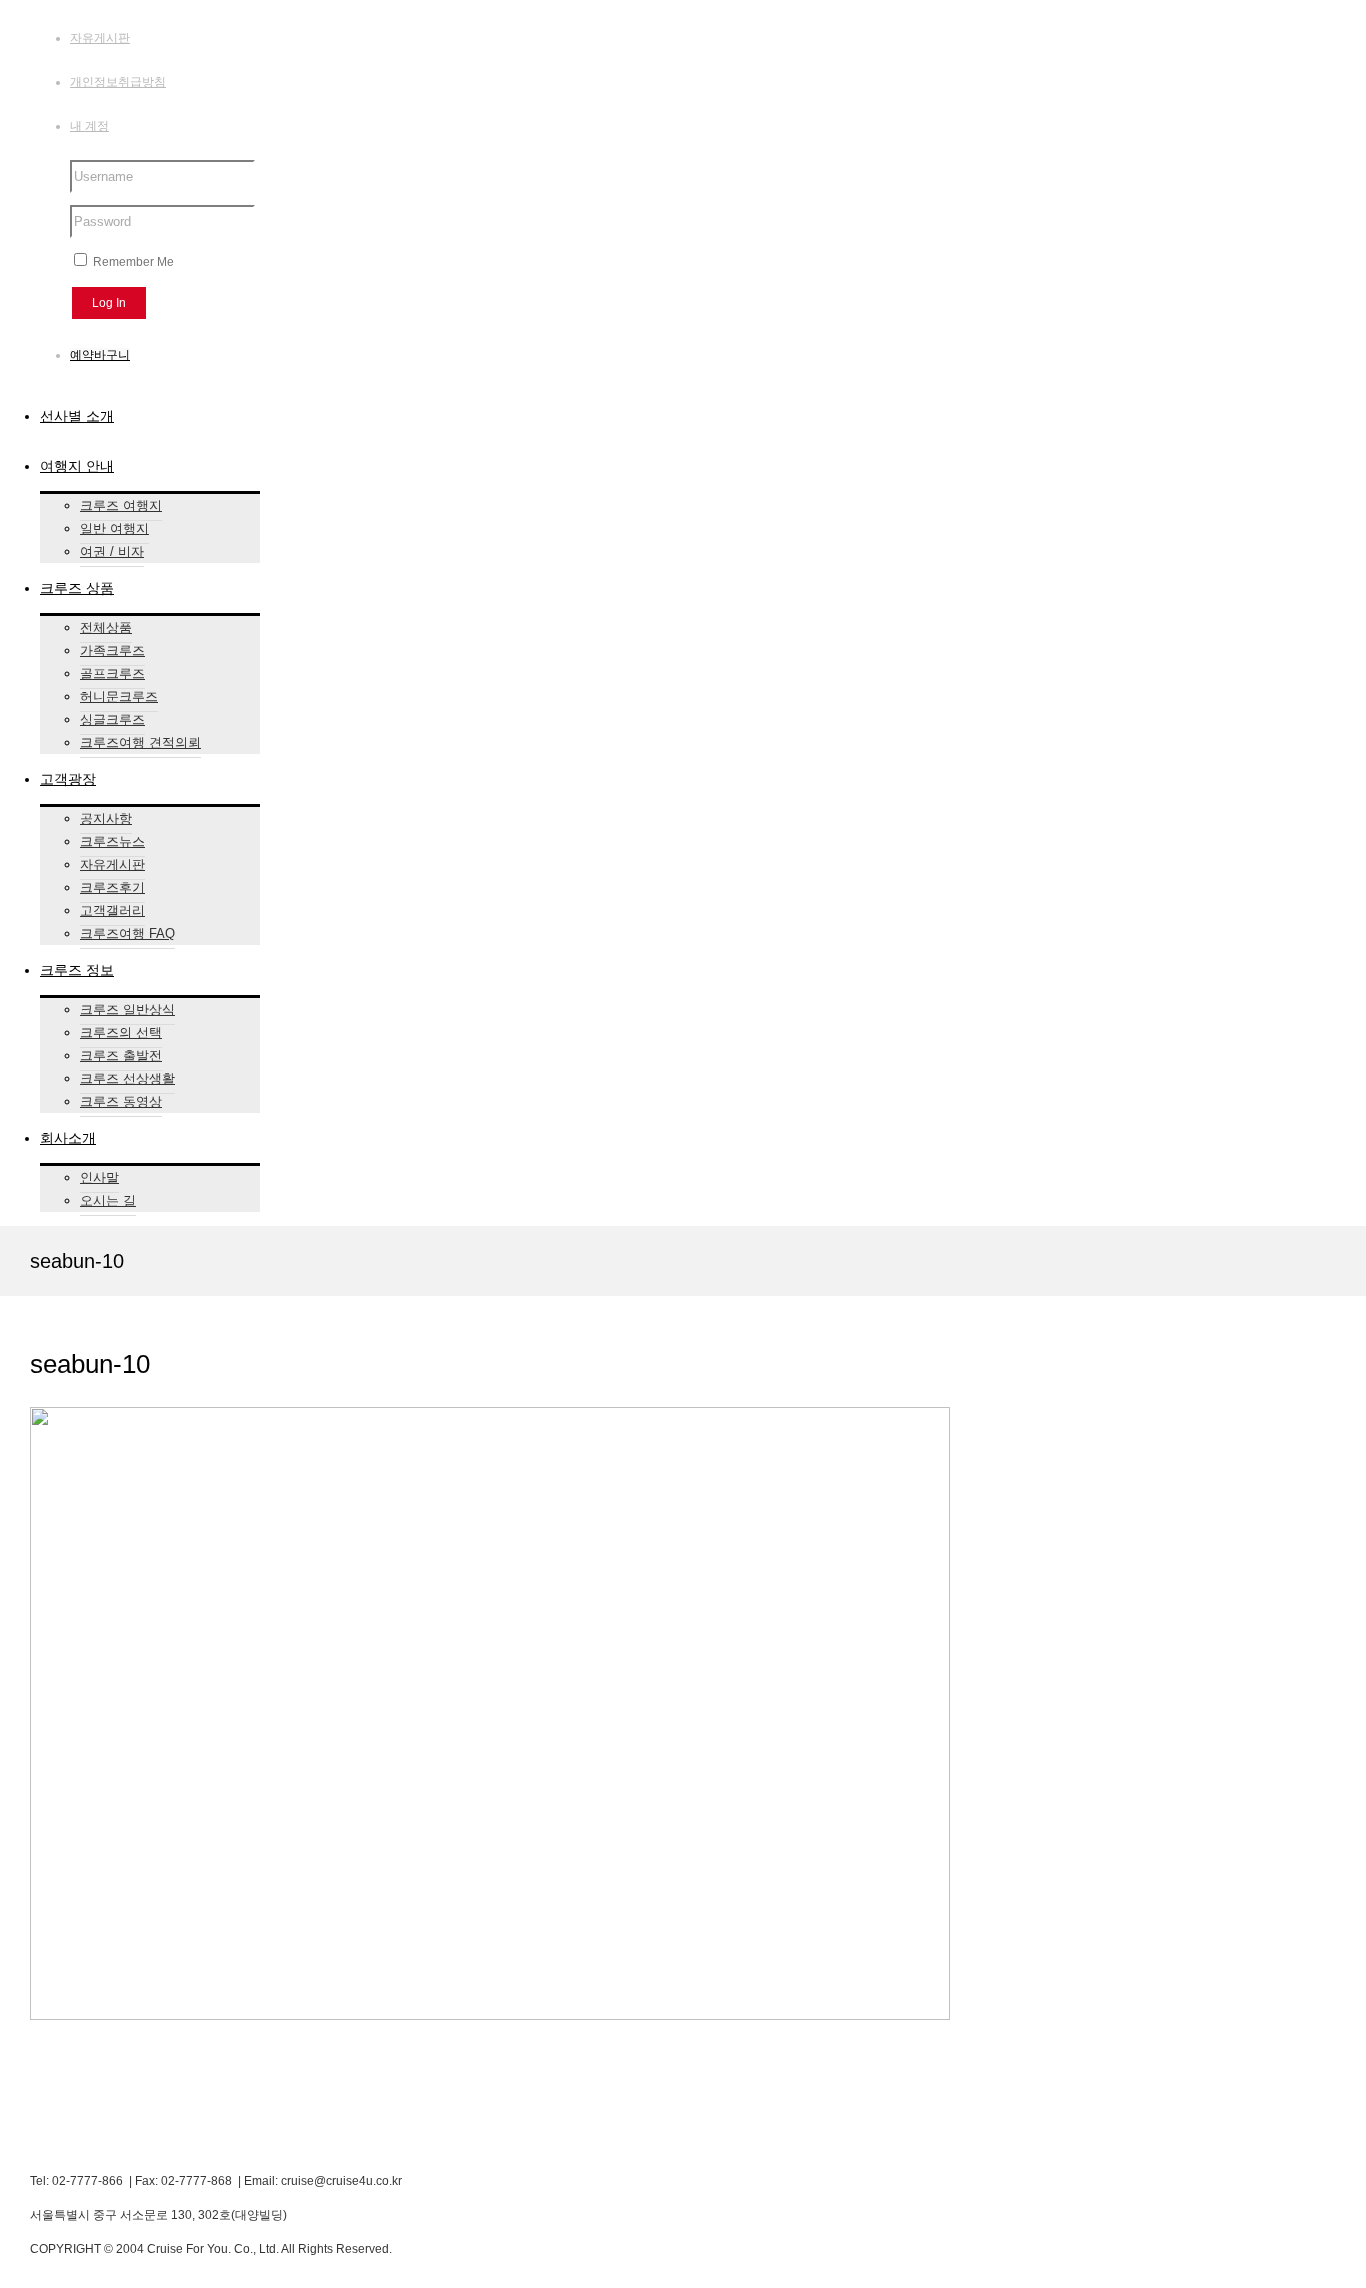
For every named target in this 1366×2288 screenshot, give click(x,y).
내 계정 (89, 126)
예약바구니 (100, 355)
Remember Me (132, 262)
